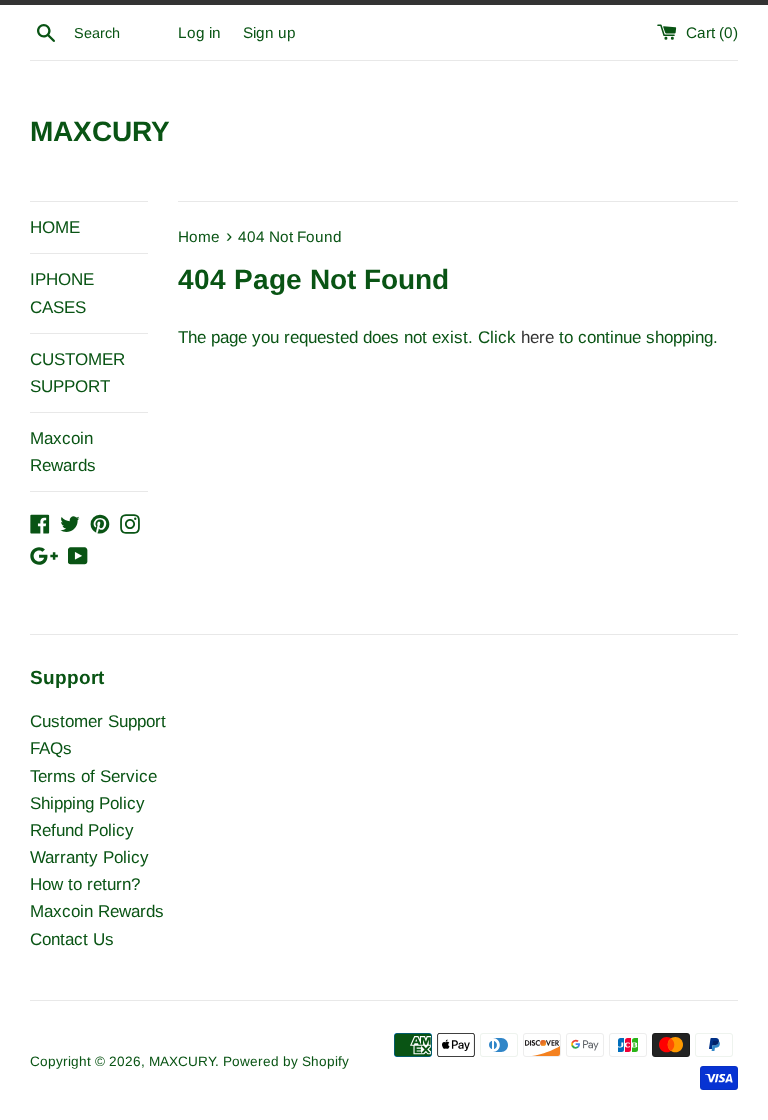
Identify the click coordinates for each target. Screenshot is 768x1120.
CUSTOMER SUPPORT (77, 373)
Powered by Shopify (286, 1061)
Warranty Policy (89, 857)
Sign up (269, 32)
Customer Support (98, 721)
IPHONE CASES (62, 293)
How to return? (85, 884)
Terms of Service (93, 776)
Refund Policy (82, 830)
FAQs (51, 748)
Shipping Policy (87, 803)
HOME (55, 227)
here (537, 337)
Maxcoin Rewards (63, 452)
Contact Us (72, 939)
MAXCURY (100, 131)
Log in (199, 32)
